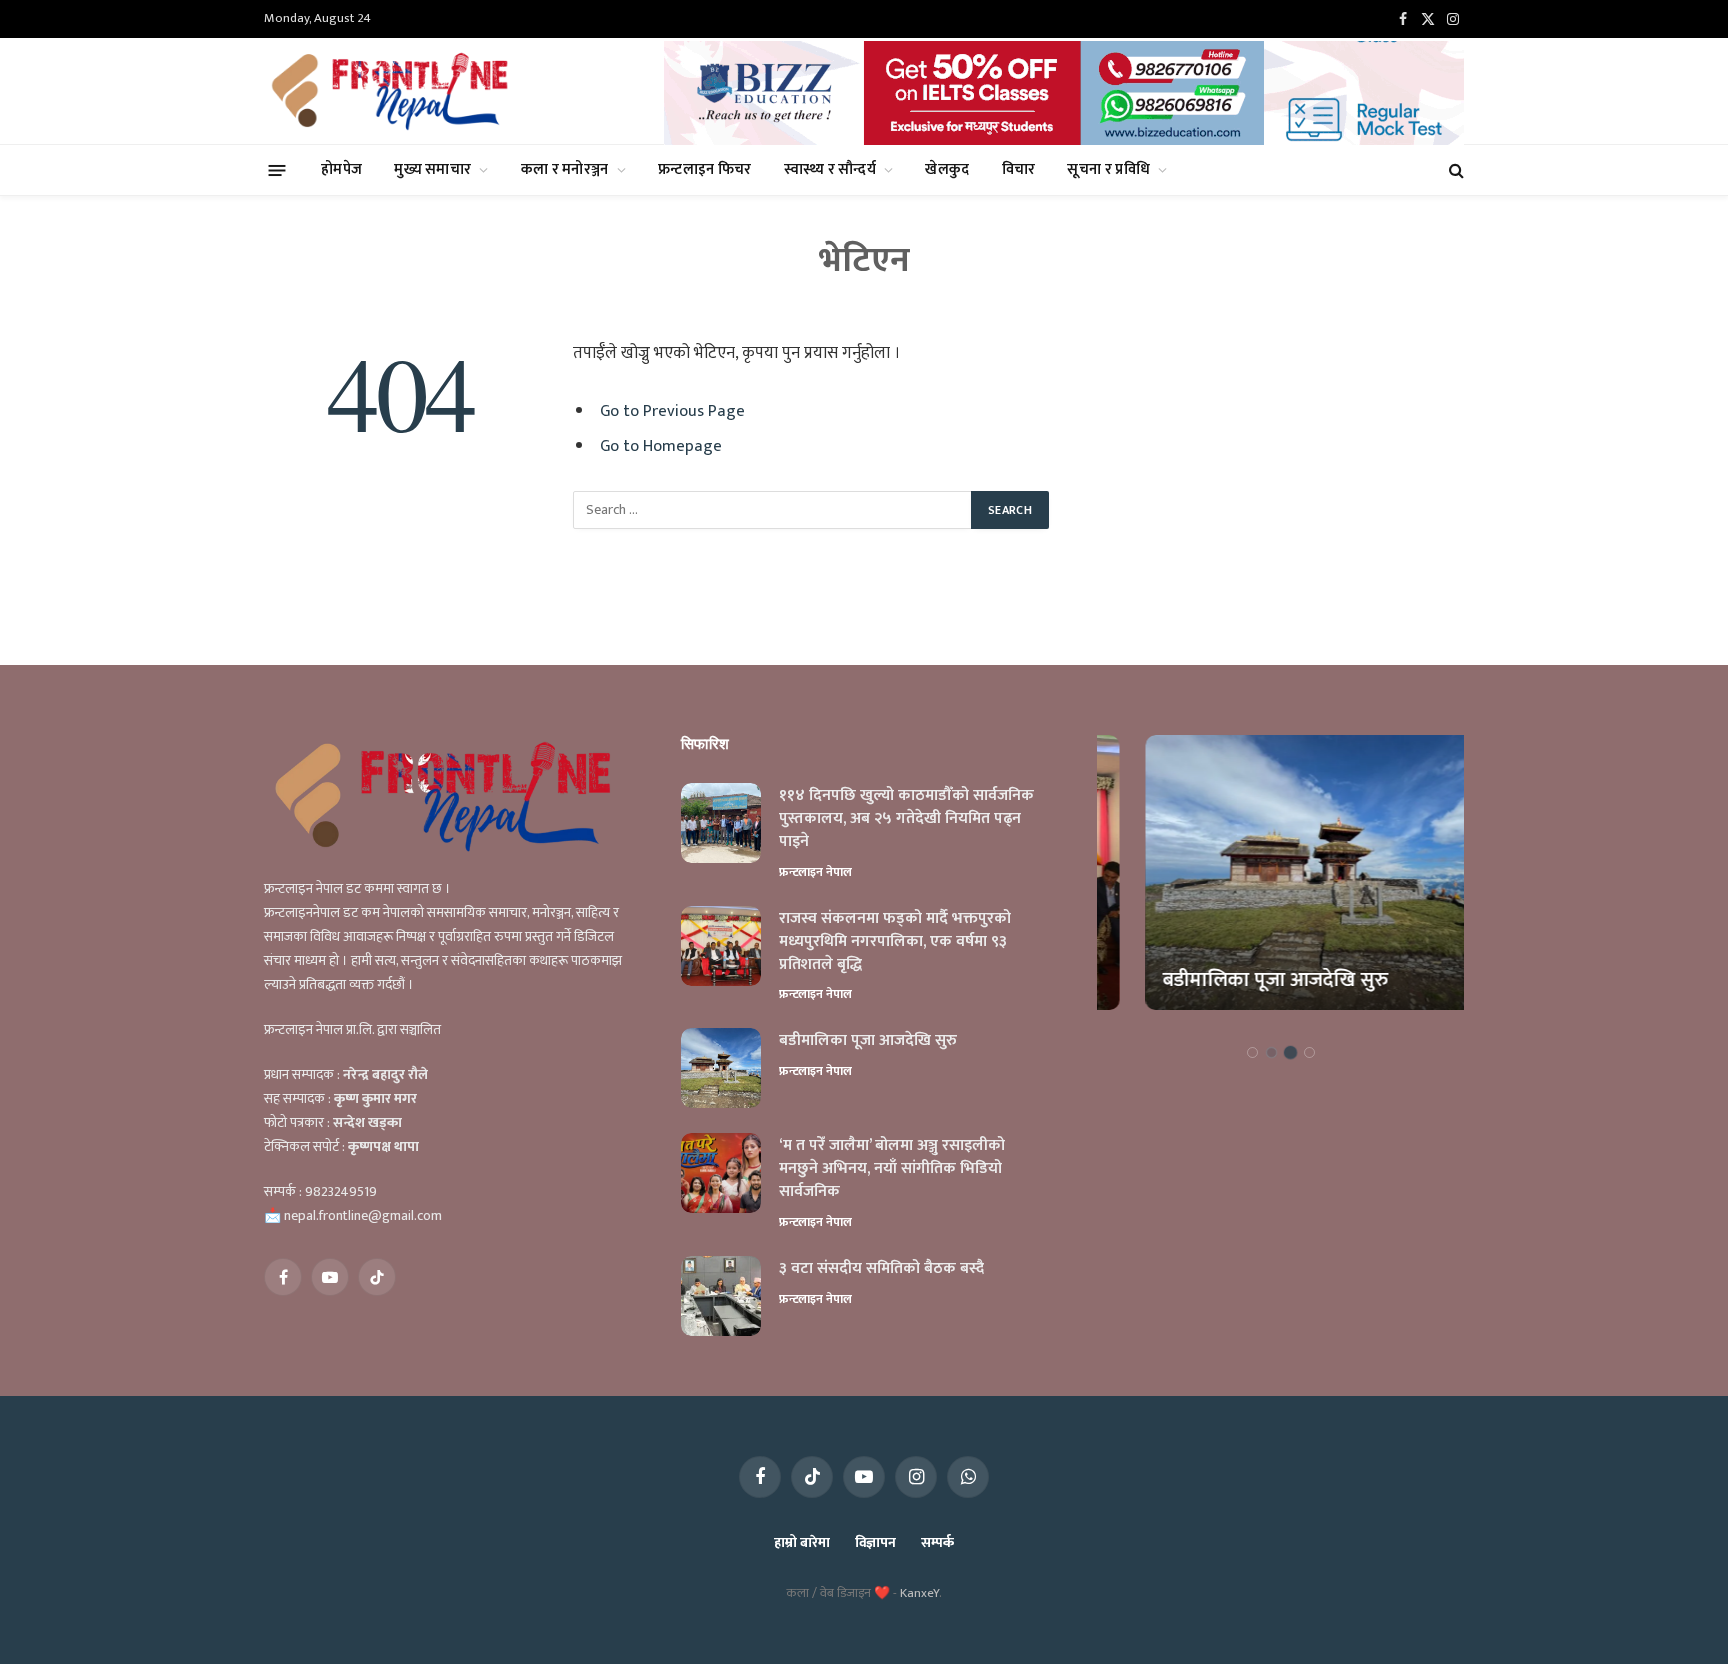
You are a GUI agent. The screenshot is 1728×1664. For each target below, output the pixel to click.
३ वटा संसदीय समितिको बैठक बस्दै (881, 1269)
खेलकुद (947, 169)
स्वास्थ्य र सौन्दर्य (830, 169)
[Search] (1454, 170)
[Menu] (277, 169)
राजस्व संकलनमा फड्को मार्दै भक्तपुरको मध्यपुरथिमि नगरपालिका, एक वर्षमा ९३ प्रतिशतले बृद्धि (895, 942)
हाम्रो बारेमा (801, 1542)
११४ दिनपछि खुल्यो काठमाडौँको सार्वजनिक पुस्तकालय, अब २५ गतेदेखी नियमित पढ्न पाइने (906, 819)
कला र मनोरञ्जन (565, 169)
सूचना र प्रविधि (1108, 169)
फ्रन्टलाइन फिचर (705, 169)
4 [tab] (1309, 1052)
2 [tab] (1271, 1052)
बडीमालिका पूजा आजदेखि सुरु (868, 1041)
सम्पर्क (937, 1542)
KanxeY (919, 1593)
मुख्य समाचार (432, 169)
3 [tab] (1290, 1052)
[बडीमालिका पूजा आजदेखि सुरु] (721, 1068)
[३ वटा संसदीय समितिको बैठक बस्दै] (721, 1296)
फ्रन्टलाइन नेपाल (815, 872)
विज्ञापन (875, 1542)
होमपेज (341, 169)
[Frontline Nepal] (393, 91)
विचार (1019, 169)
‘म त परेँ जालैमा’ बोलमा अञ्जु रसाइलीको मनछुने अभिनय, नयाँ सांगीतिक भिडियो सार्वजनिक (892, 1169)
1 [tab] (1252, 1052)
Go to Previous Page (672, 411)
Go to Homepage (661, 446)
